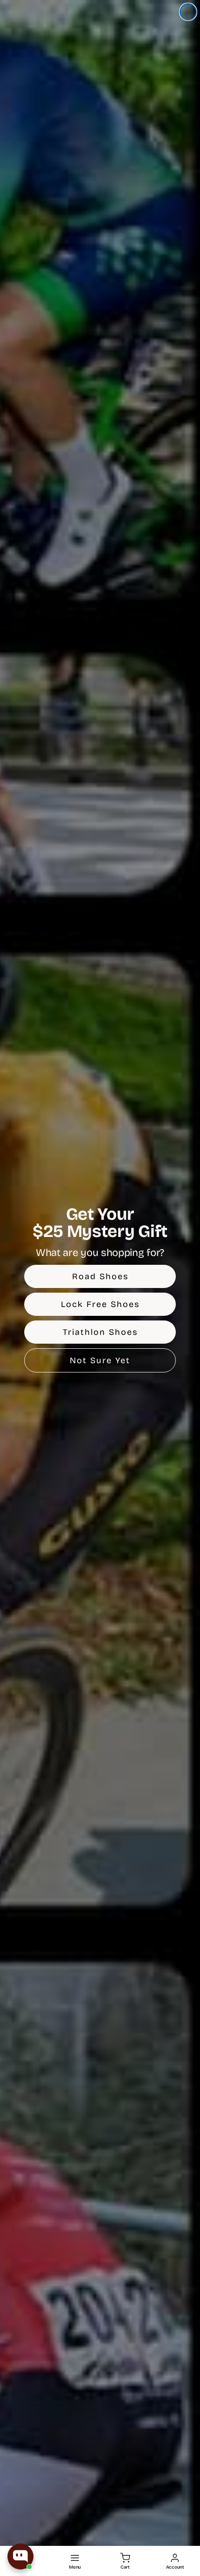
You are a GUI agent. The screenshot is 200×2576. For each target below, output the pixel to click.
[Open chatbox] (20, 2557)
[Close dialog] (188, 12)
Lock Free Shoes (100, 1304)
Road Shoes (100, 1276)
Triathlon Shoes (100, 1332)
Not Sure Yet (100, 1360)
